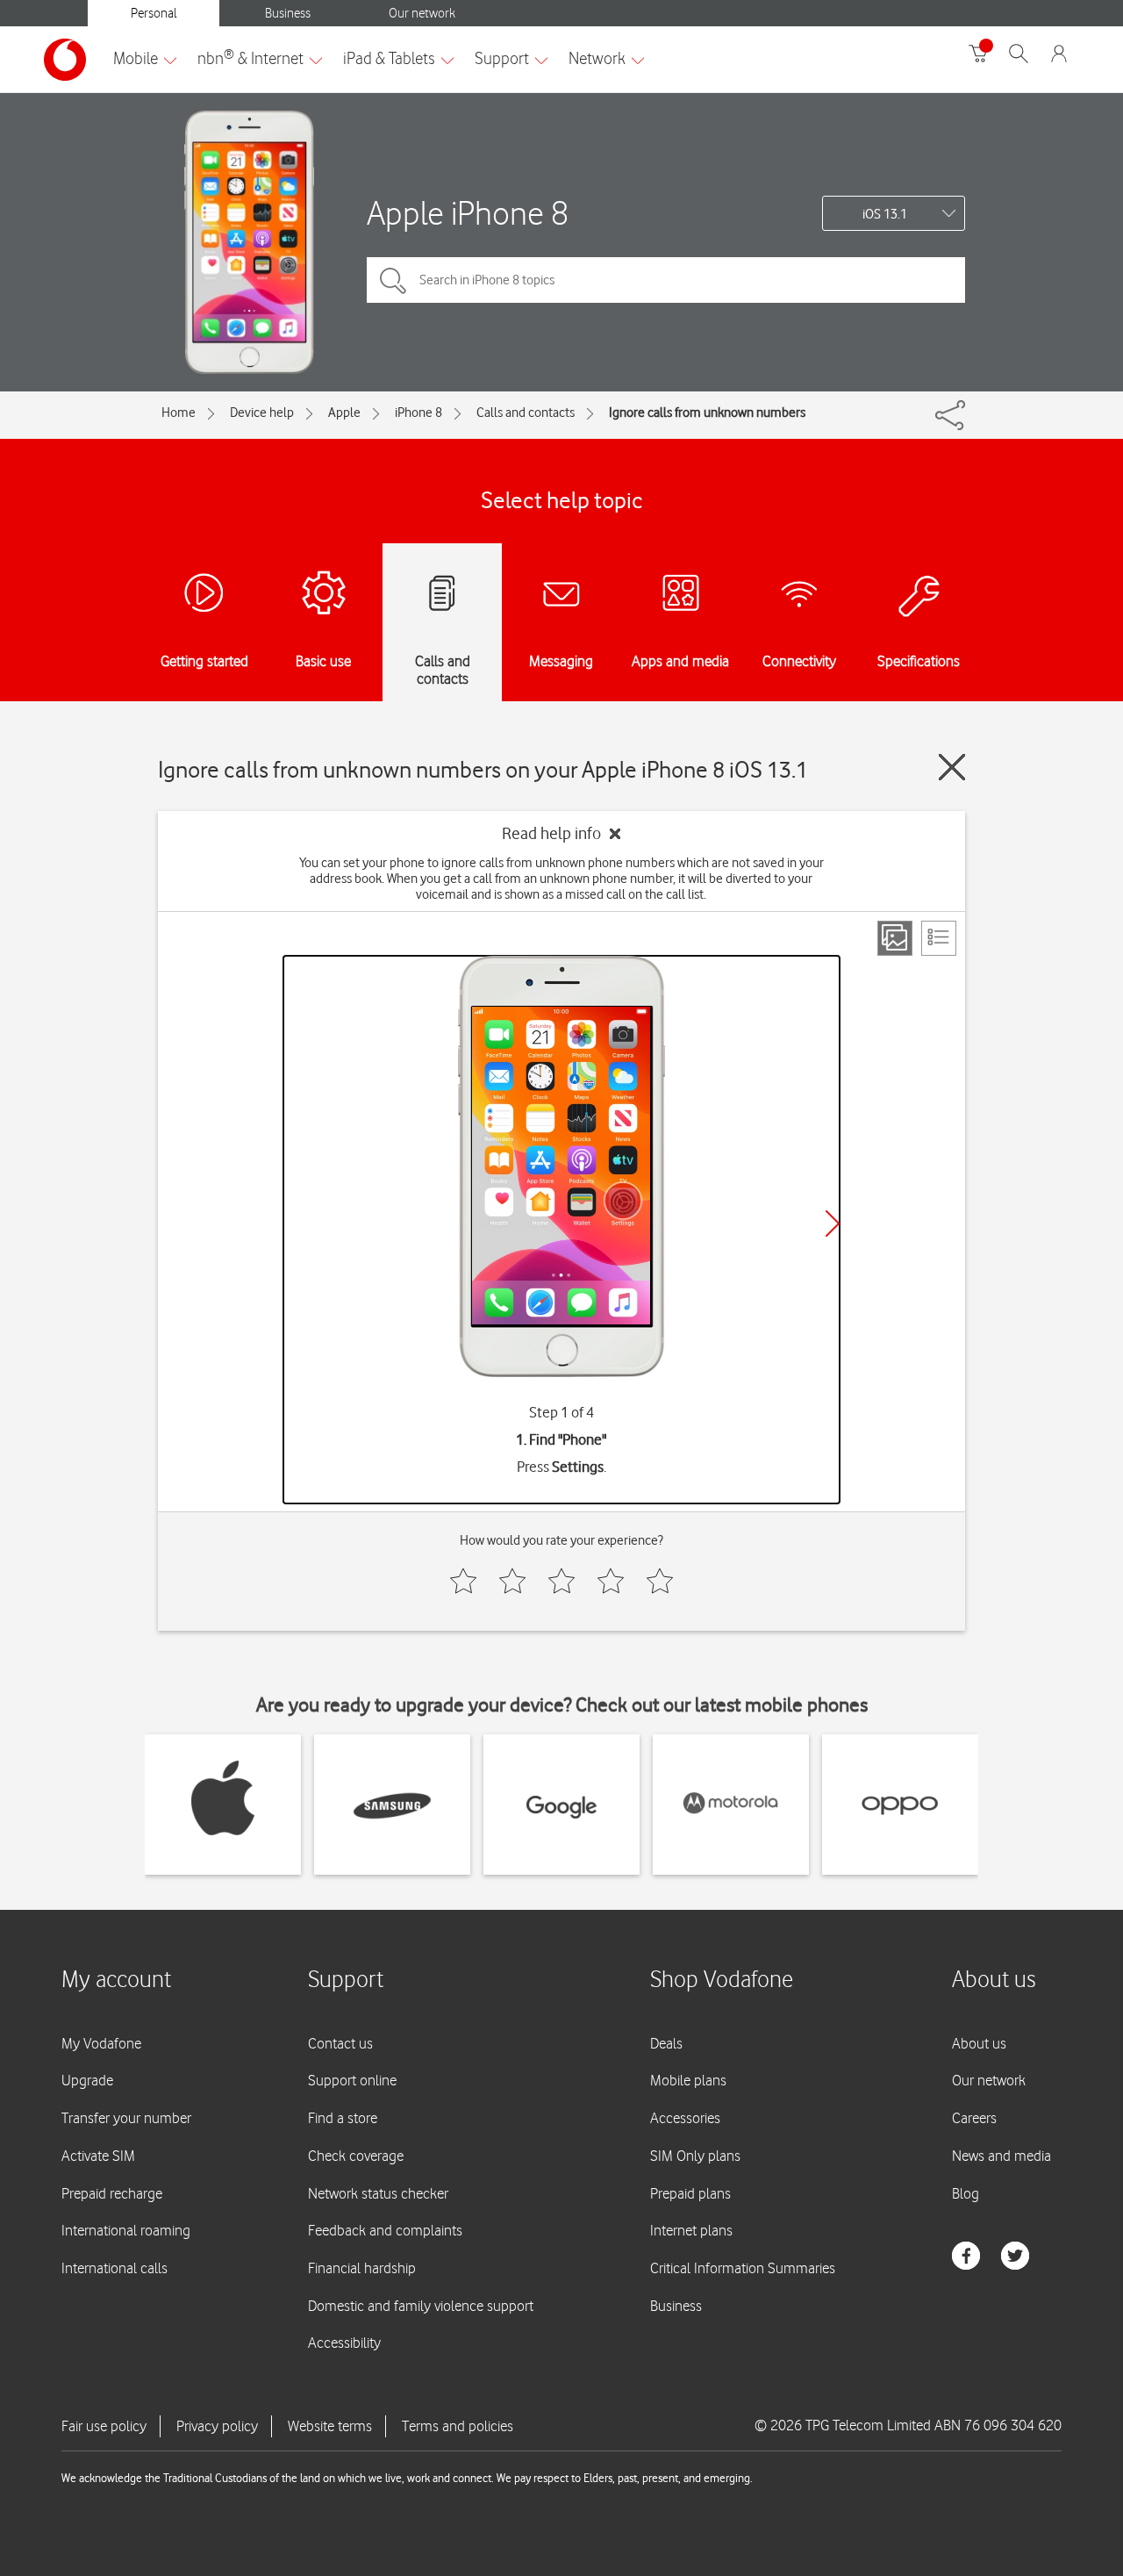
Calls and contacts (526, 413)
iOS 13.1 (885, 214)
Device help (262, 413)
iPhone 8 (418, 413)
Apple (344, 413)
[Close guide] (952, 767)
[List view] (939, 938)
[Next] (833, 1223)
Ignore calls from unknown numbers (707, 413)
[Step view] (895, 938)
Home (179, 413)
